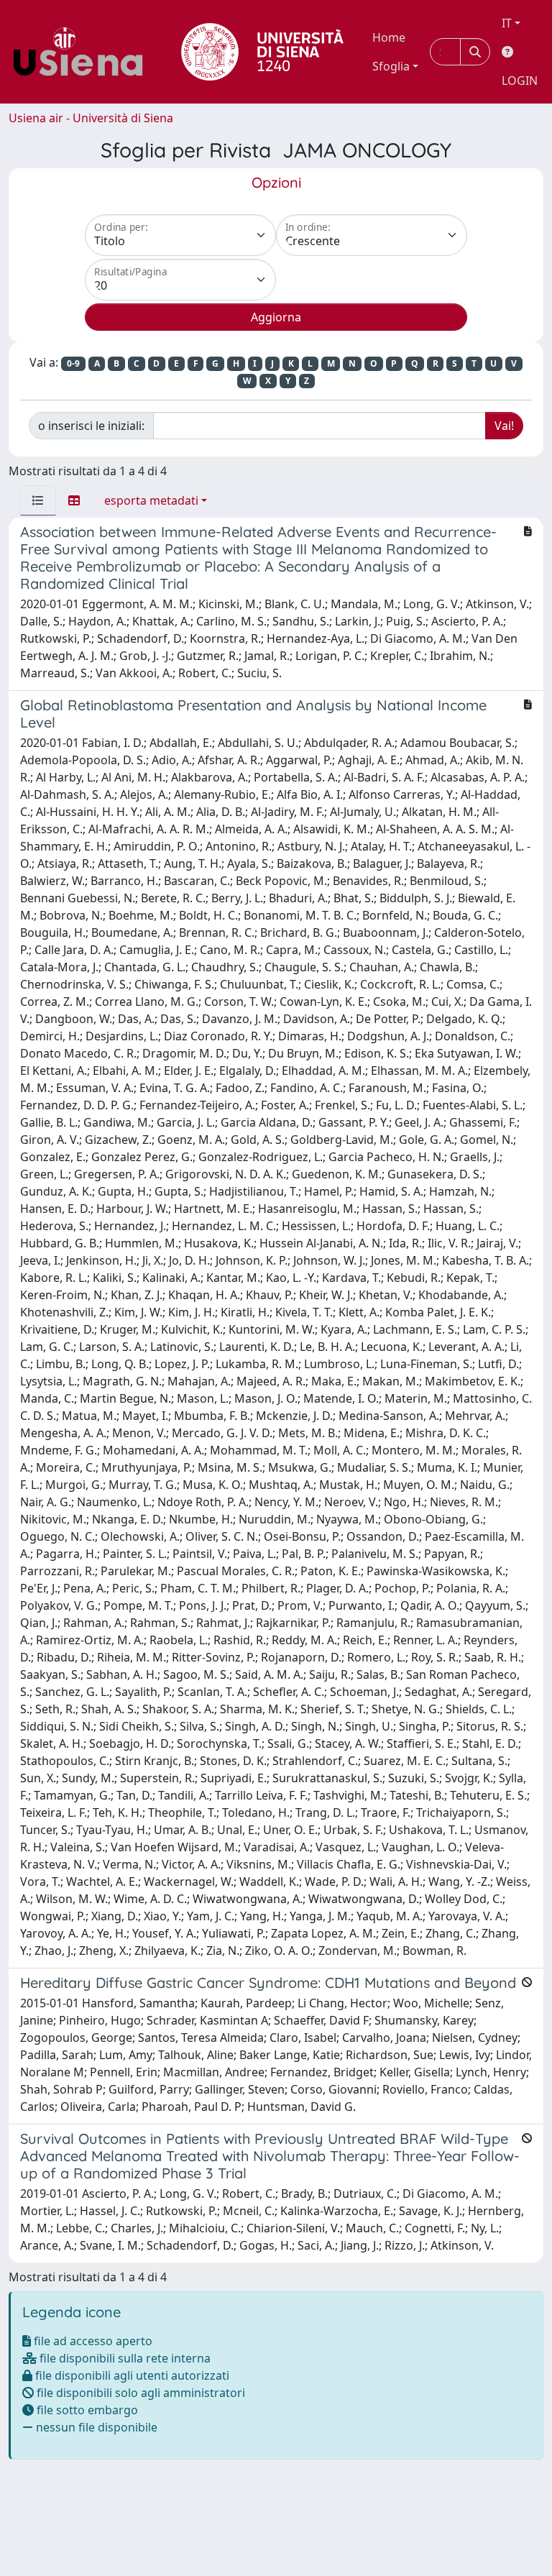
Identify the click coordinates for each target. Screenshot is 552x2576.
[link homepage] (83, 52)
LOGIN (520, 81)
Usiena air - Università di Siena (91, 118)
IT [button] (507, 23)
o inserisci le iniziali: (91, 426)
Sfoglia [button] (391, 66)
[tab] (38, 500)
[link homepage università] (262, 52)
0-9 (73, 363)
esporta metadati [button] (151, 500)
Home (389, 37)
